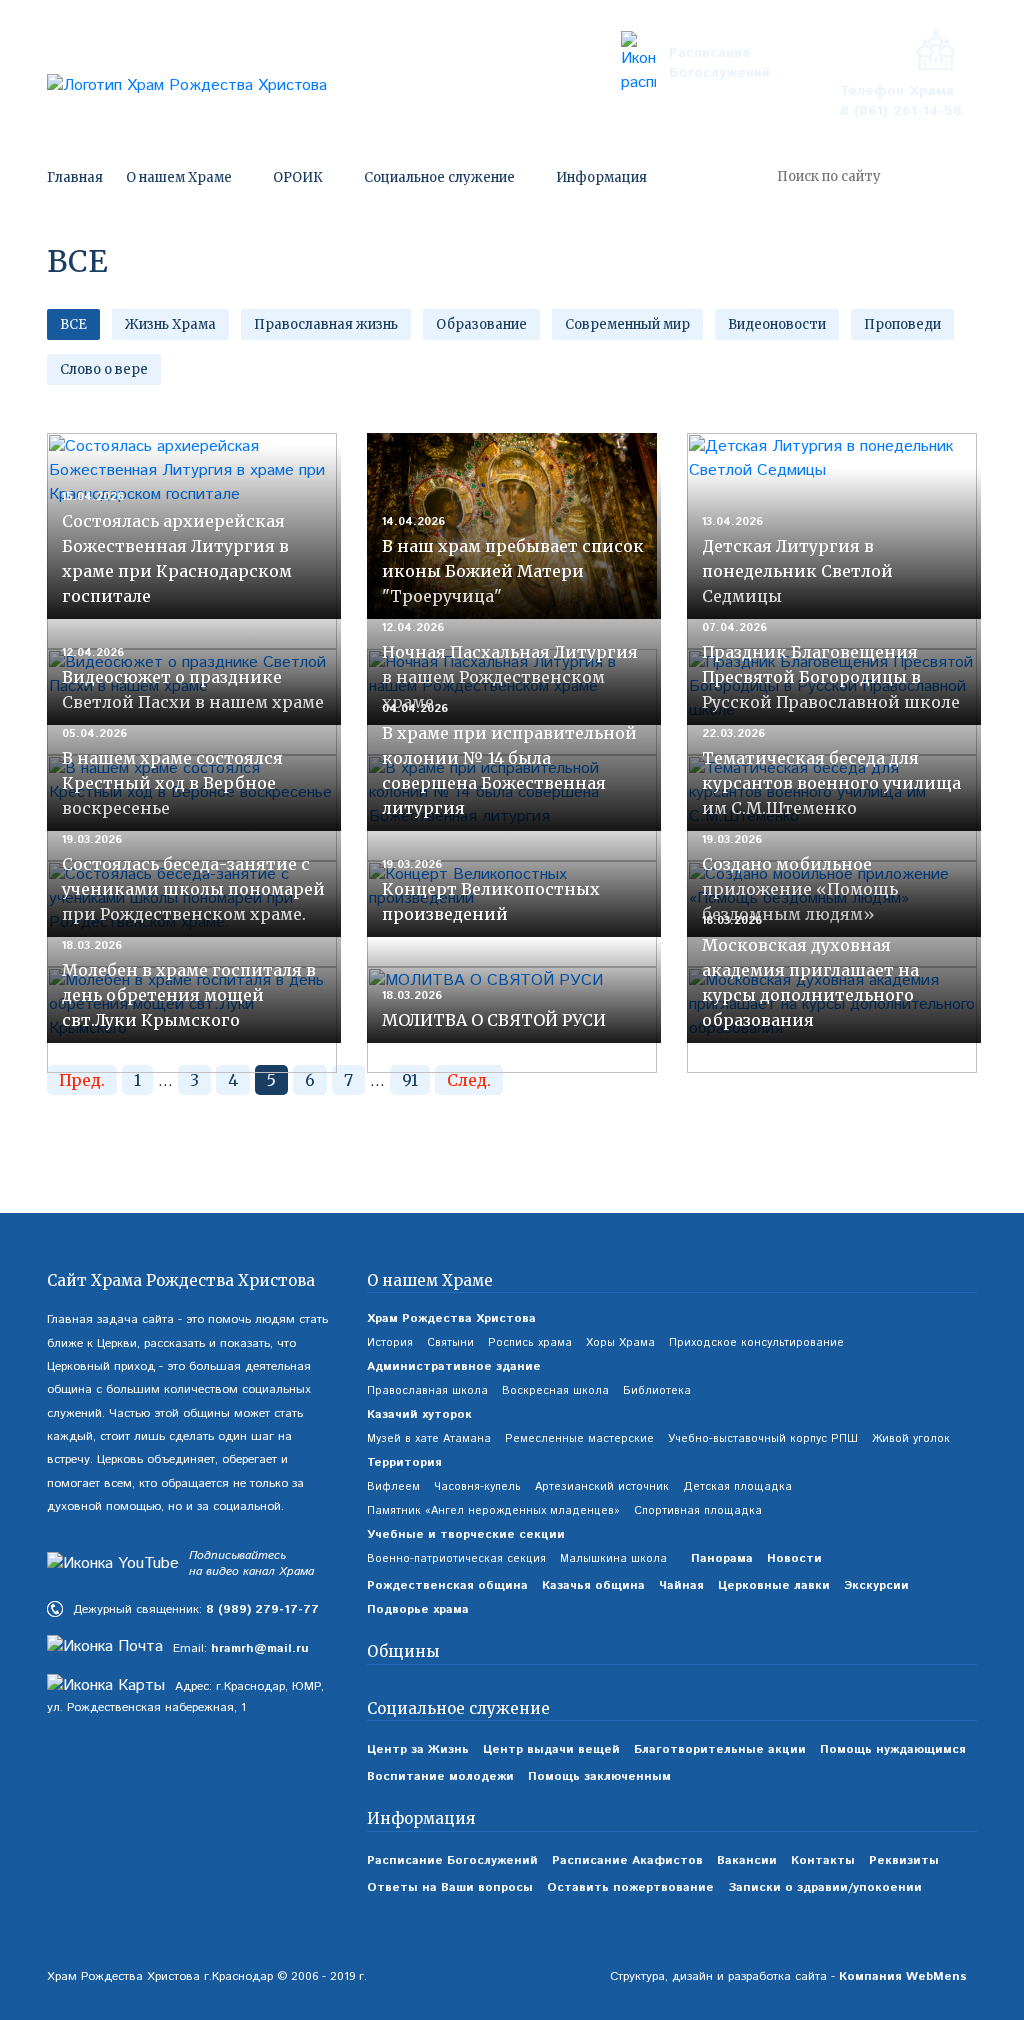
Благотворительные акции (720, 1749)
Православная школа (427, 1391)
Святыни (450, 1343)
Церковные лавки (774, 1585)
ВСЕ (73, 324)
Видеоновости (777, 324)
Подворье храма (418, 1609)
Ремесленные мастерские (579, 1439)
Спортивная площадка (698, 1511)
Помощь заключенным (599, 1776)
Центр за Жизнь (418, 1749)
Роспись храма (530, 1343)
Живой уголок (911, 1439)
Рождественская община (447, 1585)
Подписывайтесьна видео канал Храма (251, 1564)
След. (469, 1080)
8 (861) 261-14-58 (901, 111)
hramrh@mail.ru (260, 1648)
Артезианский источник (602, 1487)
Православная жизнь (326, 324)
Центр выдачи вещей (551, 1749)
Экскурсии (876, 1585)
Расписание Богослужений (719, 63)
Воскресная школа (555, 1391)
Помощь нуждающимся (893, 1749)
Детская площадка (737, 1487)
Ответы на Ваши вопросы (450, 1887)
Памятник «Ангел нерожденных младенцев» (493, 1511)
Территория (404, 1462)
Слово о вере (104, 369)
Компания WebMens (903, 1976)
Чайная (681, 1585)
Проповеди (902, 324)
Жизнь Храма (170, 324)
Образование (481, 324)
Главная (75, 177)
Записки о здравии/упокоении (825, 1887)
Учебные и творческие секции (466, 1534)
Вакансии (747, 1860)
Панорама (722, 1558)
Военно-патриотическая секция (456, 1559)
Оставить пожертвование (630, 1887)
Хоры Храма (620, 1343)
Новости (794, 1558)
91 (410, 1080)
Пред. (82, 1080)
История (390, 1343)
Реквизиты (904, 1860)
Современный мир (627, 324)
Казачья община (593, 1585)
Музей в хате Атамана (429, 1439)
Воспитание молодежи (440, 1776)
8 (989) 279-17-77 (262, 1609)
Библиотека (657, 1391)
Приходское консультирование (756, 1343)
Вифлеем (393, 1487)
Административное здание (454, 1366)
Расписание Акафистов (627, 1860)
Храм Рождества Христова (451, 1318)
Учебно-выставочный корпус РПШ (763, 1439)
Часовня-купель (477, 1487)
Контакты (823, 1860)
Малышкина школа (613, 1559)
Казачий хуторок (419, 1414)
